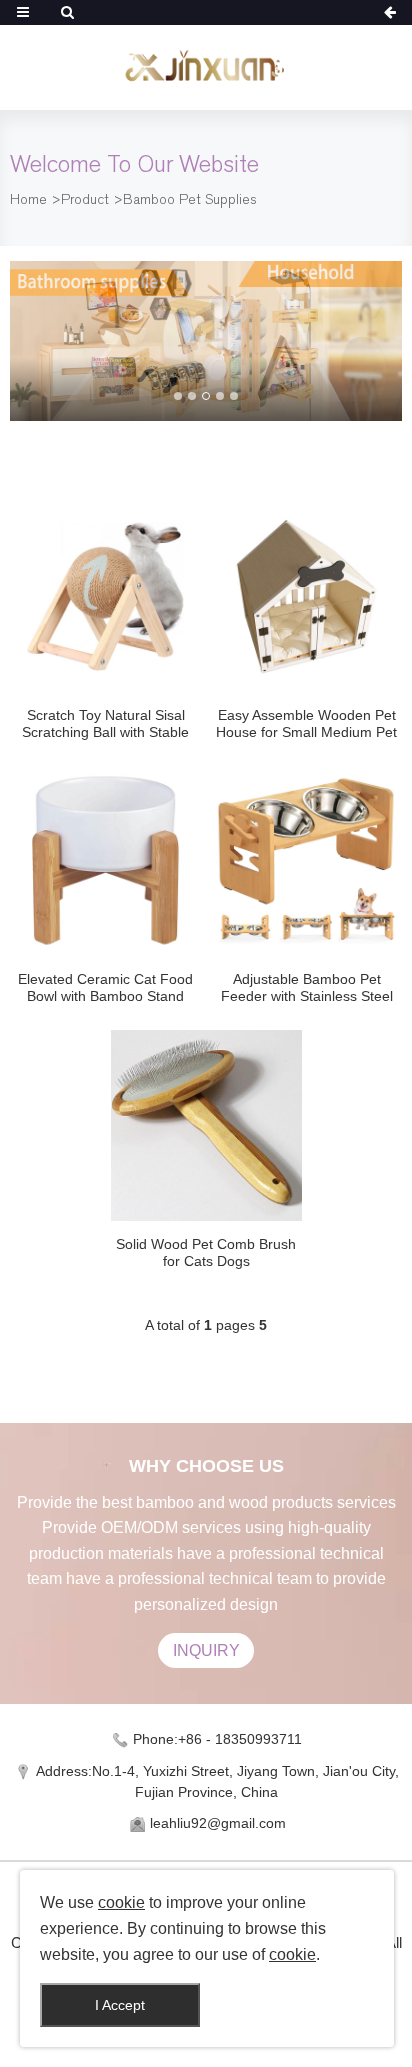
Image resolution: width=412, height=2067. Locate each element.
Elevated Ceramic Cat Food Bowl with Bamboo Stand (105, 987)
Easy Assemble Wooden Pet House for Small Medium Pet (306, 723)
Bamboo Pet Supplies (190, 199)
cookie (121, 1902)
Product (85, 199)
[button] (178, 396)
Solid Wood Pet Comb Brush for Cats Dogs (206, 1252)
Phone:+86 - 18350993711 (217, 1739)
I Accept (120, 2005)
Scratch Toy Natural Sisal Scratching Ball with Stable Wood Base (105, 724)
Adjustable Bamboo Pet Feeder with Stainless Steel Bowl (307, 988)
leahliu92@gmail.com (218, 1823)
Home (28, 199)
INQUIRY (206, 1650)
